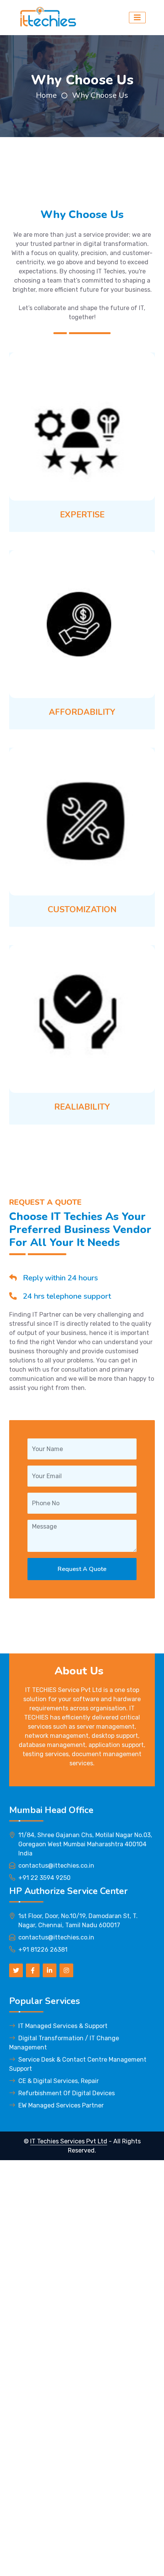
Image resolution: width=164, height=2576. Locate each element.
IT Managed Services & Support (63, 2026)
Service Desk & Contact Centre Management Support (78, 2064)
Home (46, 95)
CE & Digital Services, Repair (59, 2081)
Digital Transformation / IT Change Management (64, 2043)
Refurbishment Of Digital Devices (67, 2093)
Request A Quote (82, 1569)
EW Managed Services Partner (61, 2105)
